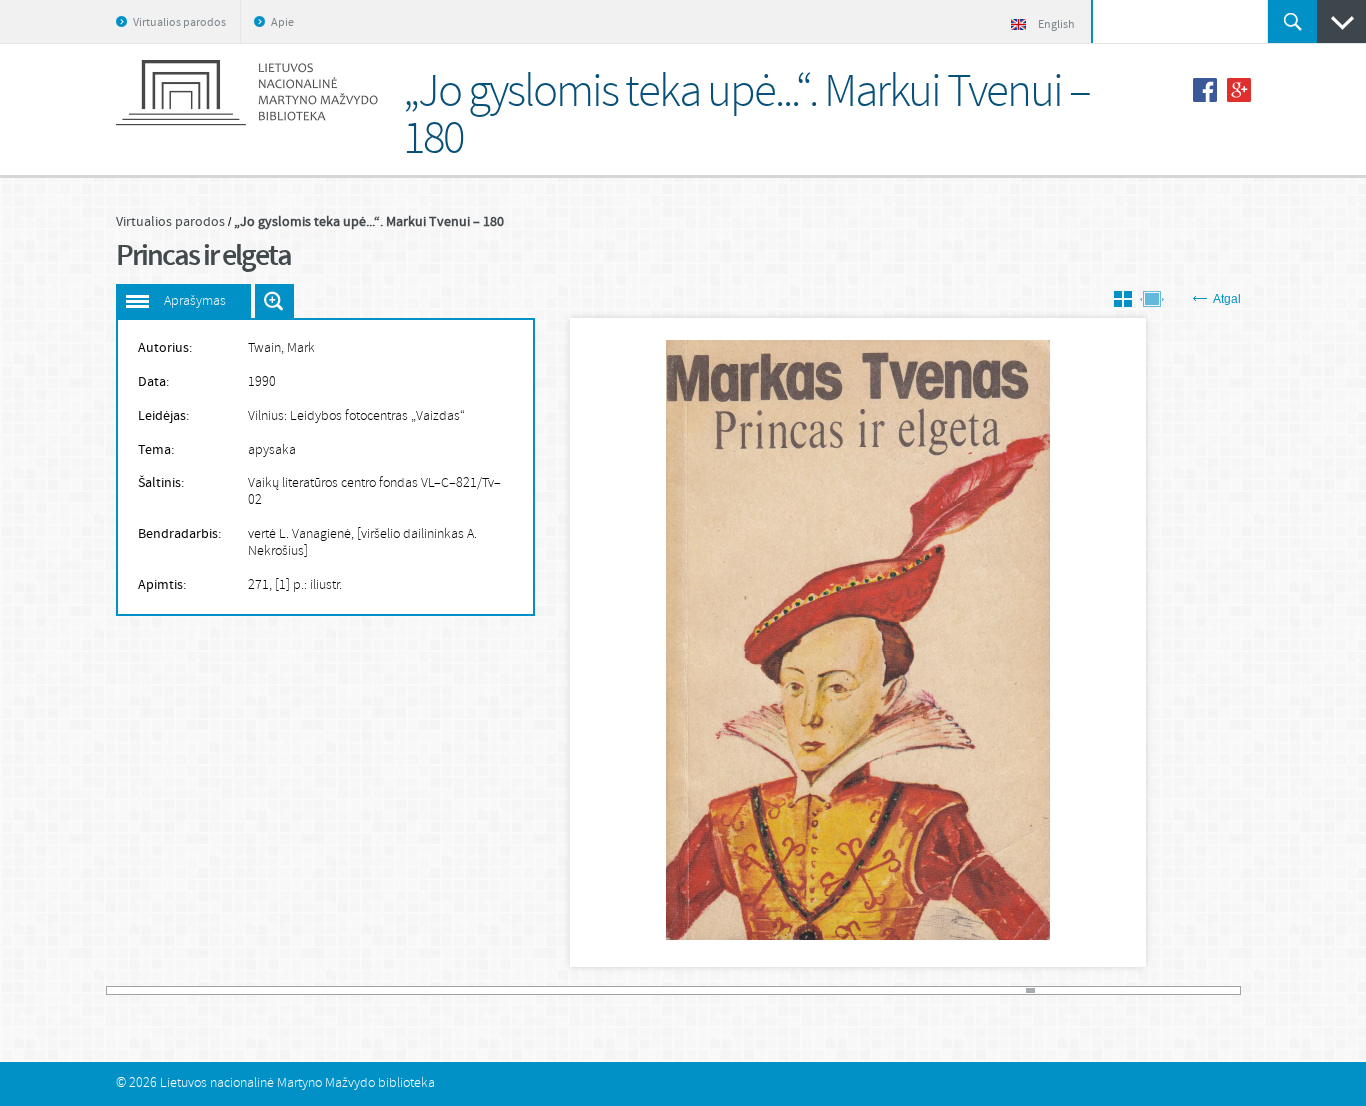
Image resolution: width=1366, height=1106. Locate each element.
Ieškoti (1292, 21)
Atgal (1227, 299)
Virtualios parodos (179, 23)
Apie (282, 23)
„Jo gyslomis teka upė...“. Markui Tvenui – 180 (369, 222)
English (1056, 25)
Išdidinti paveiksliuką (274, 301)
